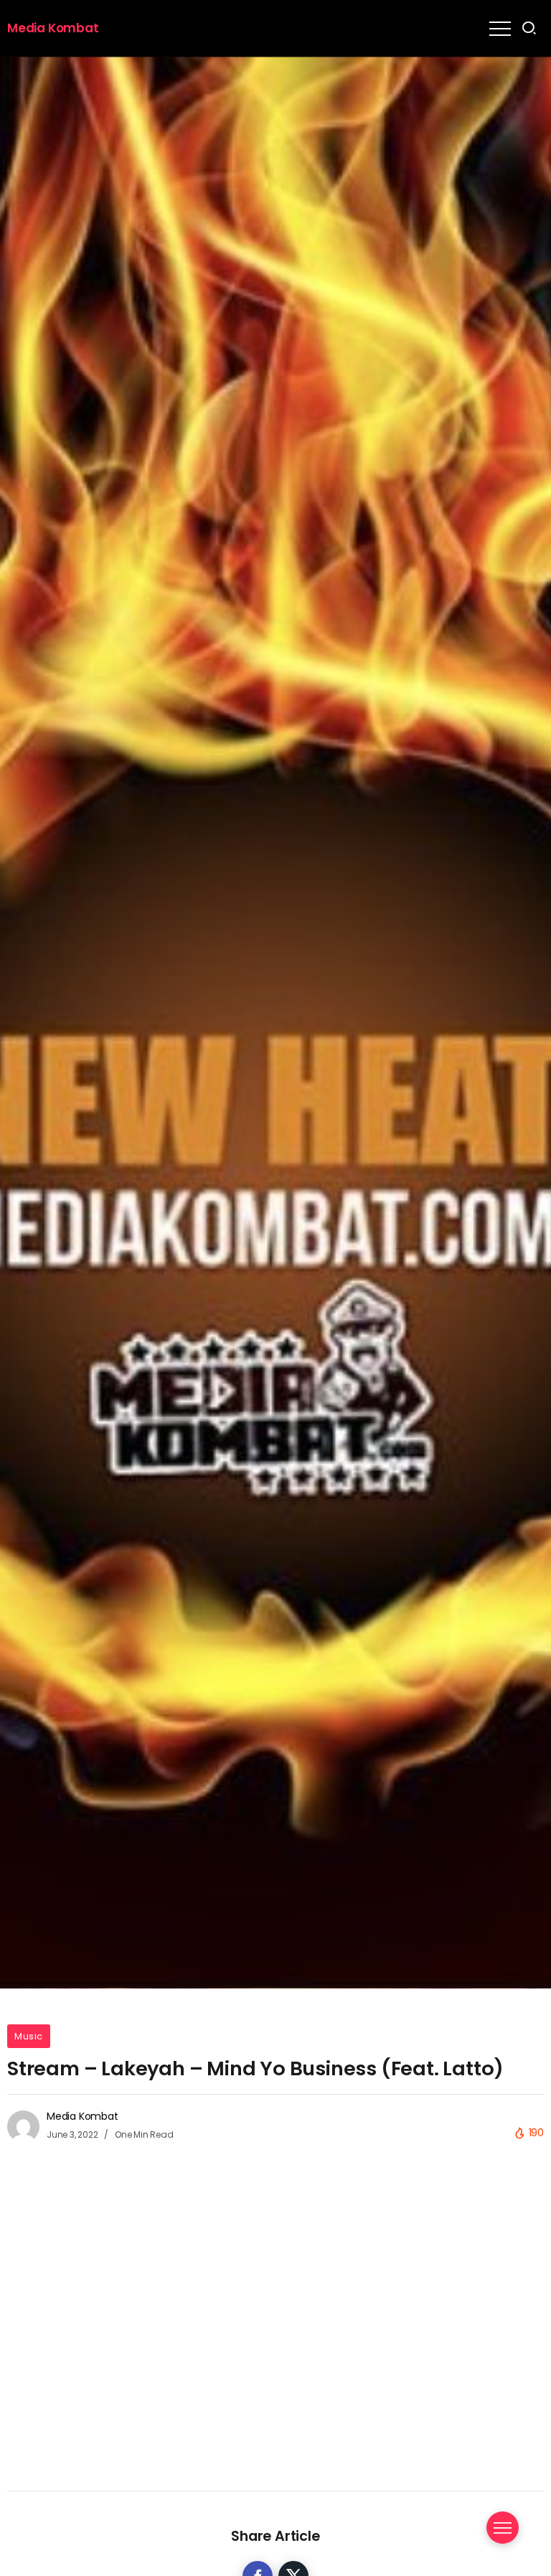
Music (29, 2036)
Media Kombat (53, 28)
